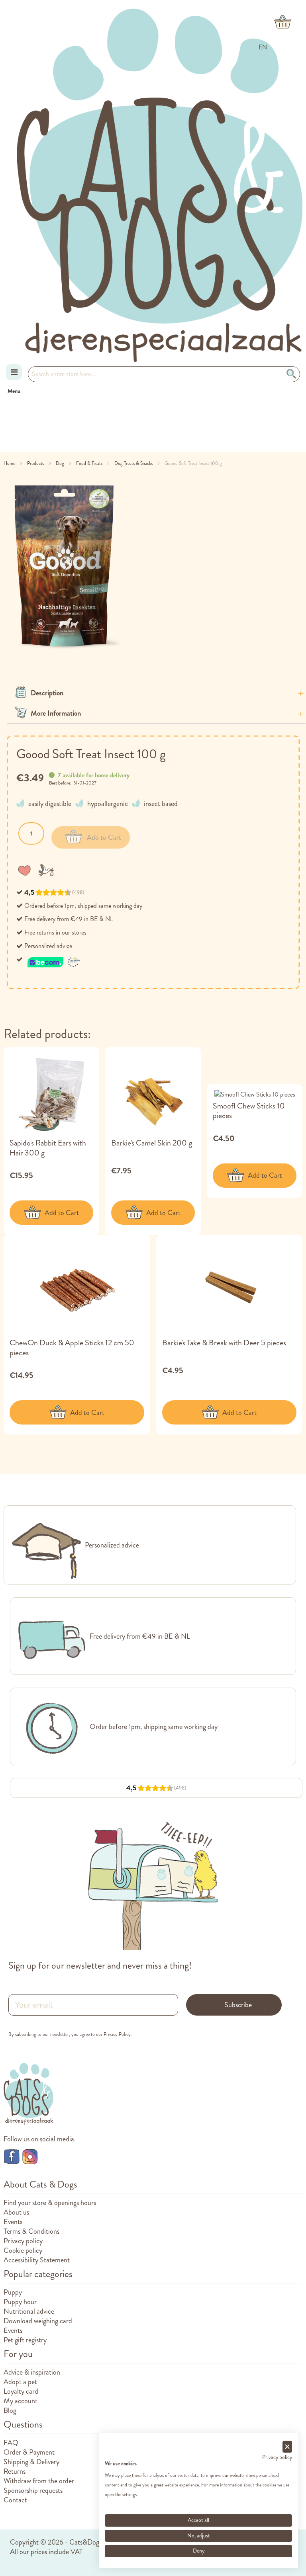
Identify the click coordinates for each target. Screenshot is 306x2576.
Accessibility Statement (37, 2260)
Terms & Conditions (31, 2231)
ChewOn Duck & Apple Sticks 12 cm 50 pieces (72, 1348)
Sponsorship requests (33, 2490)
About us (16, 2212)
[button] (26, 870)
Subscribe (238, 2005)
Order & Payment (29, 2452)
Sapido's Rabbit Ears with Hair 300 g (48, 1148)
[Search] (292, 374)
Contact (15, 2500)
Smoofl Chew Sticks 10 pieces (249, 1111)
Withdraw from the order (39, 2481)
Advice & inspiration (32, 2372)
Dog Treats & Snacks (134, 463)
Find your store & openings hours (50, 2203)
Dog (61, 463)
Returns (15, 2471)
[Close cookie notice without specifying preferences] (287, 2447)
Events (13, 2222)
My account (21, 2401)
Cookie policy (23, 2250)
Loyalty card (21, 2391)
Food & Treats (90, 463)
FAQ (11, 2443)
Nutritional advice (29, 2311)
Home (10, 463)
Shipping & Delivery (31, 2462)
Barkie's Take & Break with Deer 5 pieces (224, 1343)
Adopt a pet (20, 2382)
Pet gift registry (25, 2340)
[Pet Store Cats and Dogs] (159, 185)
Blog (10, 2410)
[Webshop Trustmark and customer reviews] (54, 959)
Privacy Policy (117, 2034)
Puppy (13, 2292)
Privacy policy (23, 2241)
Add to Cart (62, 1213)
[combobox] (164, 374)
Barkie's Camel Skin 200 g (152, 1143)
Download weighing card (38, 2321)
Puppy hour (20, 2302)
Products (36, 463)
